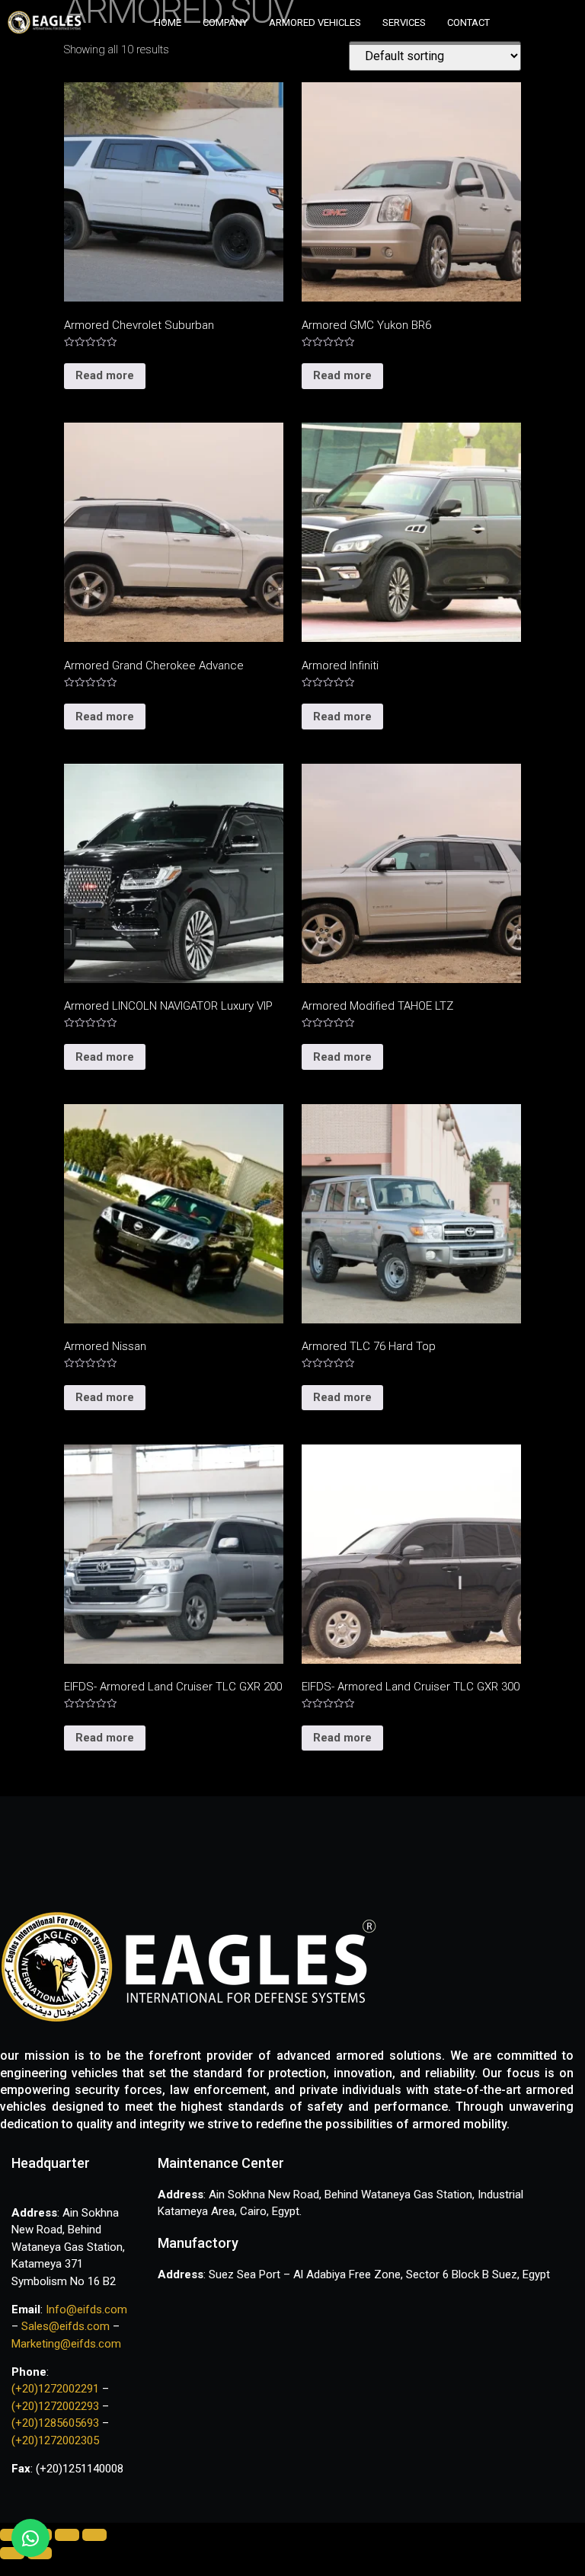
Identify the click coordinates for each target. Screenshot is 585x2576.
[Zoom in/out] (94, 2535)
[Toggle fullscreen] (67, 2535)
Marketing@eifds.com (66, 2344)
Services (404, 22)
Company (225, 22)
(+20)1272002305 (55, 2440)
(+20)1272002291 (57, 2389)
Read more (105, 375)
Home (168, 22)
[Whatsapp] (30, 2538)
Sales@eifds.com (66, 2326)
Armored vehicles (315, 22)
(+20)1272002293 (57, 2406)
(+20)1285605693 (55, 2423)
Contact (468, 22)
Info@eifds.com (85, 2309)
